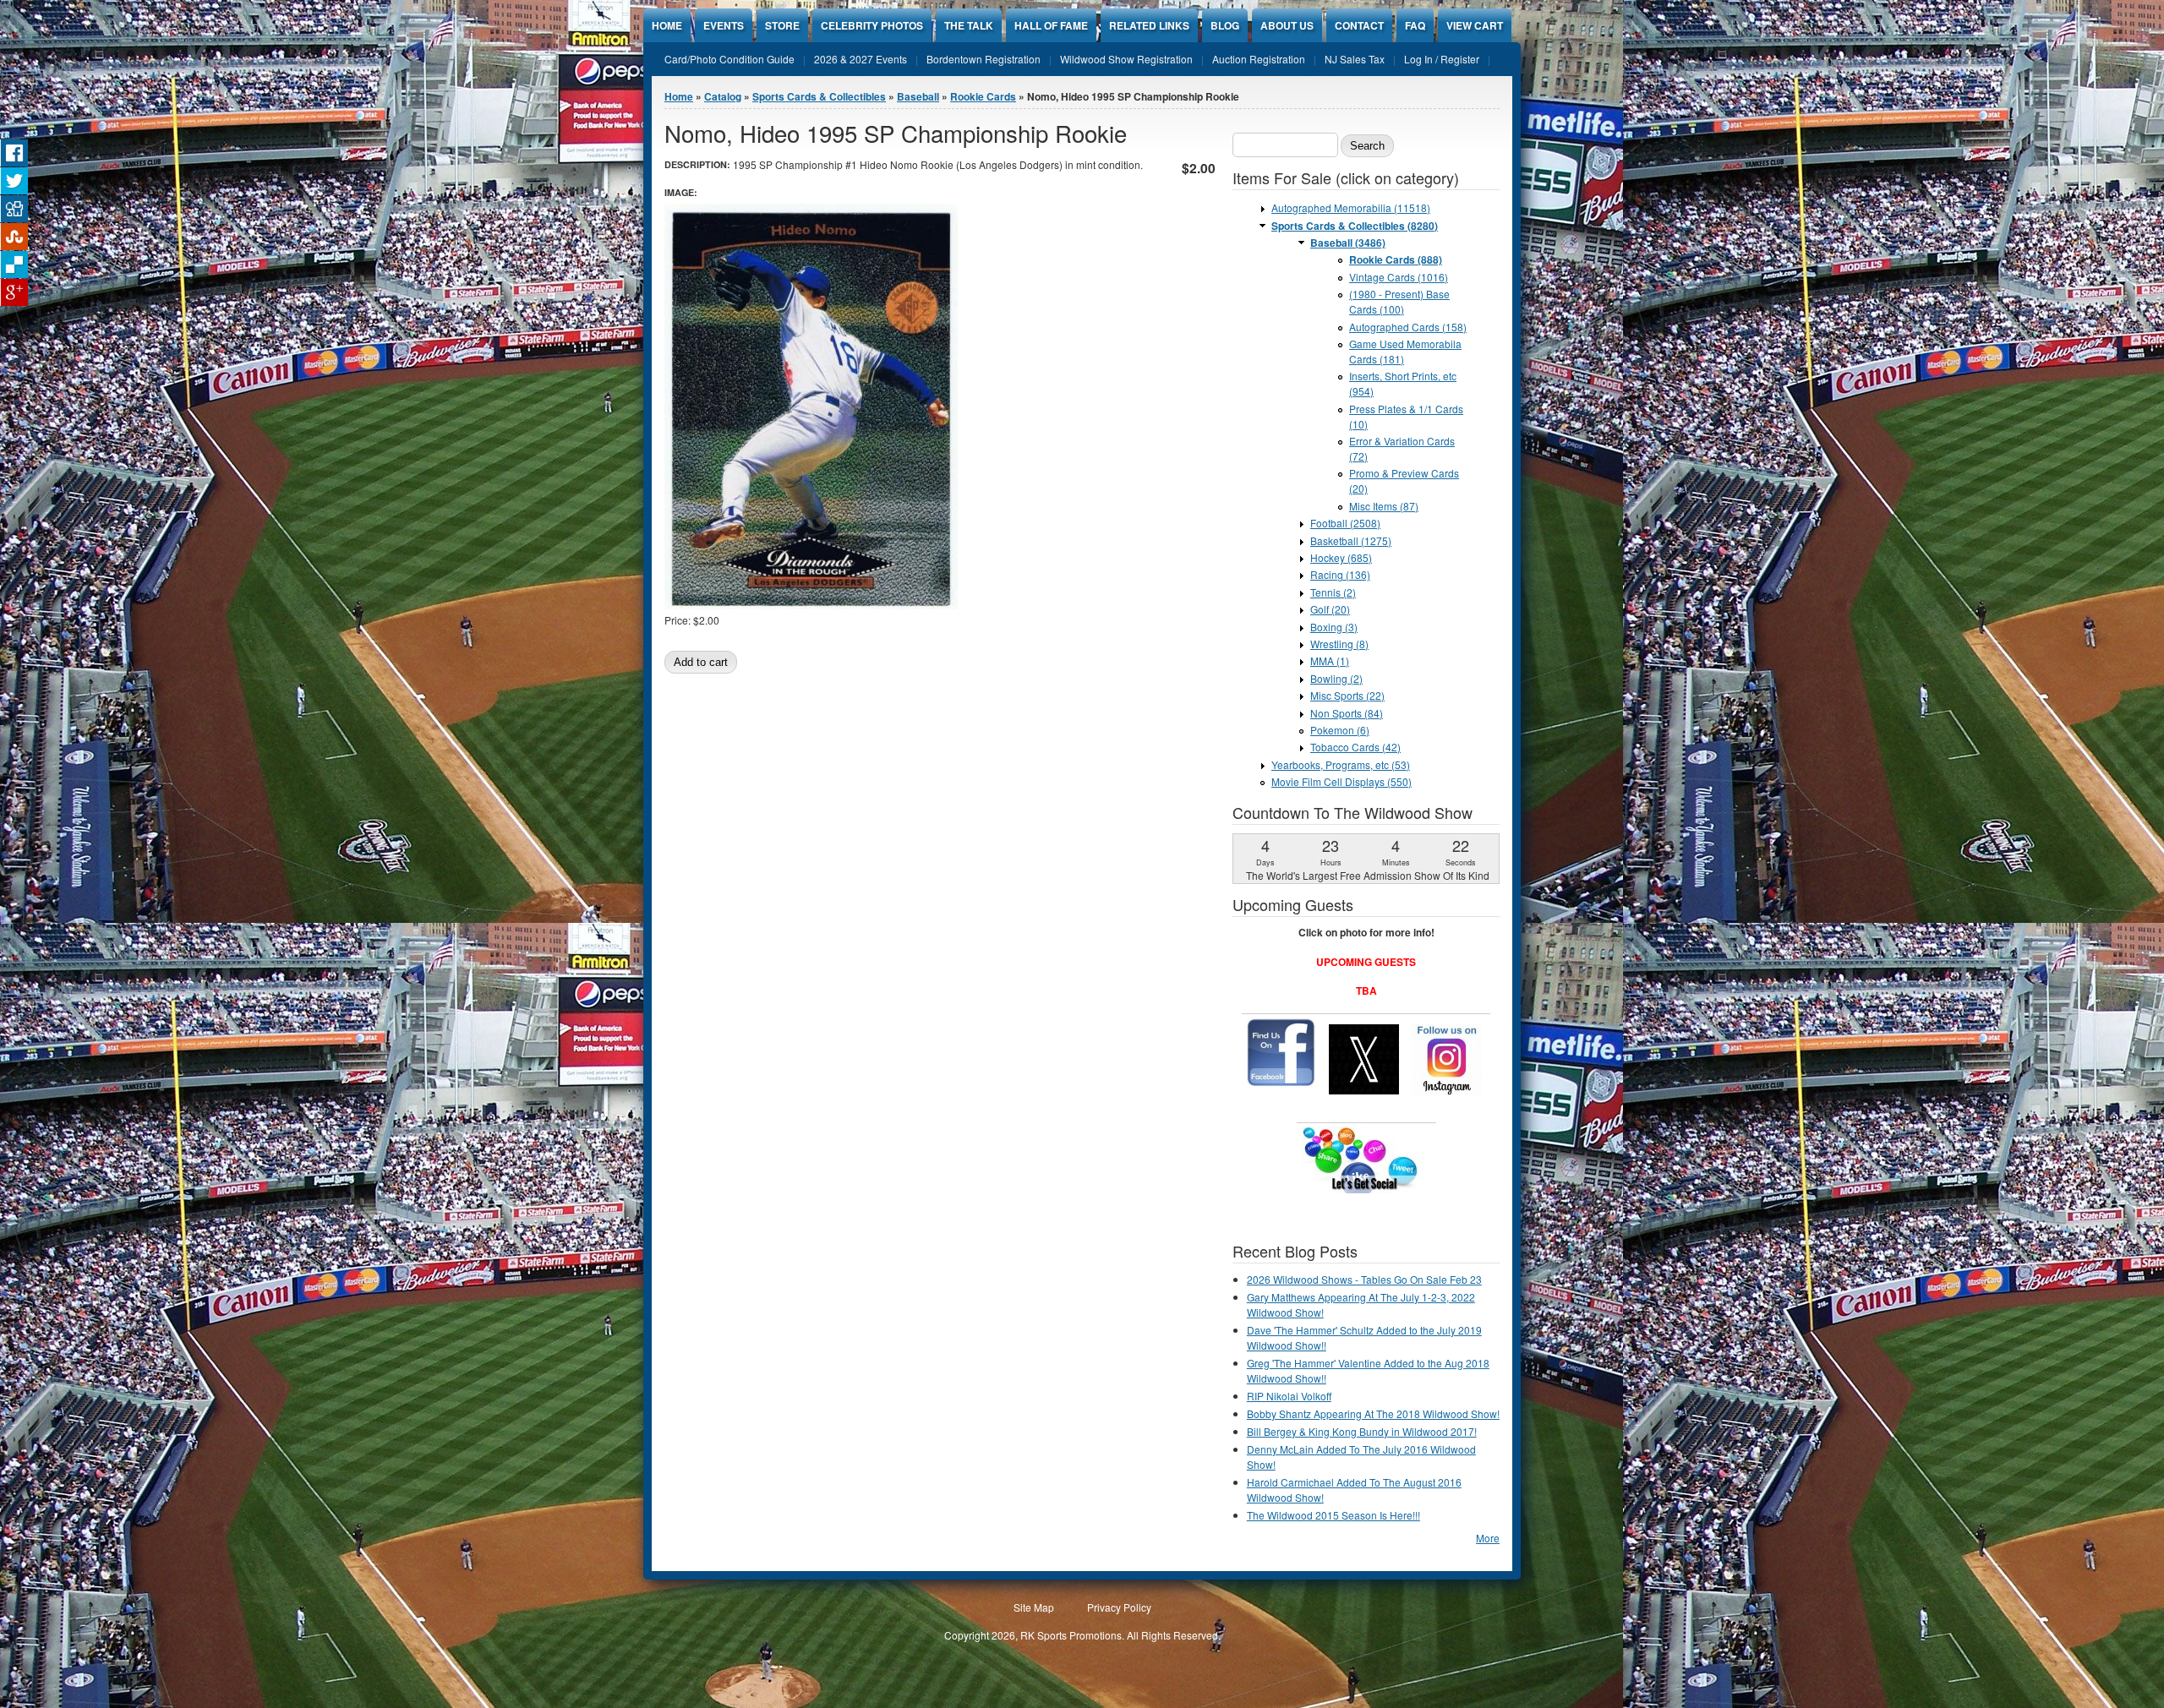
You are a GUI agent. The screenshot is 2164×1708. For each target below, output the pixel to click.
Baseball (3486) (1348, 243)
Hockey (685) (1341, 557)
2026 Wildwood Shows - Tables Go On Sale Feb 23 (1364, 1279)
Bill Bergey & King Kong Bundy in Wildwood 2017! (1362, 1431)
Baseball (918, 96)
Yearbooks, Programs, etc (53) (1341, 764)
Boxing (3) (1334, 627)
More (1488, 1538)
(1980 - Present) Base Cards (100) (1399, 301)
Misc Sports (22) (1347, 695)
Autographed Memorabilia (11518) (1351, 207)
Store (782, 25)
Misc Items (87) (1384, 506)
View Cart (1475, 25)
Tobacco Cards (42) (1355, 747)
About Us (1287, 25)
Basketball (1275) (1351, 540)
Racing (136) (1340, 574)
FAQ (1415, 25)
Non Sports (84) (1347, 713)
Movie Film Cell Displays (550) (1342, 781)
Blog (1225, 25)
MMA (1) (1330, 660)
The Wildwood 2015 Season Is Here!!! (1333, 1515)
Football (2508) (1345, 523)
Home (667, 25)
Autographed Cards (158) (1408, 327)
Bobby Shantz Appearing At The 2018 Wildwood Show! (1373, 1413)
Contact (1359, 25)
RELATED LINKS (1149, 25)
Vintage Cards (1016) (1399, 277)
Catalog (723, 96)
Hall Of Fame (1051, 25)
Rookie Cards (983, 96)
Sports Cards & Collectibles (819, 96)
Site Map (1034, 1607)
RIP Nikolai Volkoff (1289, 1396)
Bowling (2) (1336, 678)
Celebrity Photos (872, 25)
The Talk (969, 25)
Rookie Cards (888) (1396, 259)
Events (724, 25)
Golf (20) (1330, 609)
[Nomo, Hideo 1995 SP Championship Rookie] (811, 605)
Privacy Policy (1119, 1607)
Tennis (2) (1333, 592)
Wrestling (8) (1339, 644)
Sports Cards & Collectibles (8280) (1355, 226)
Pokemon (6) (1340, 730)
